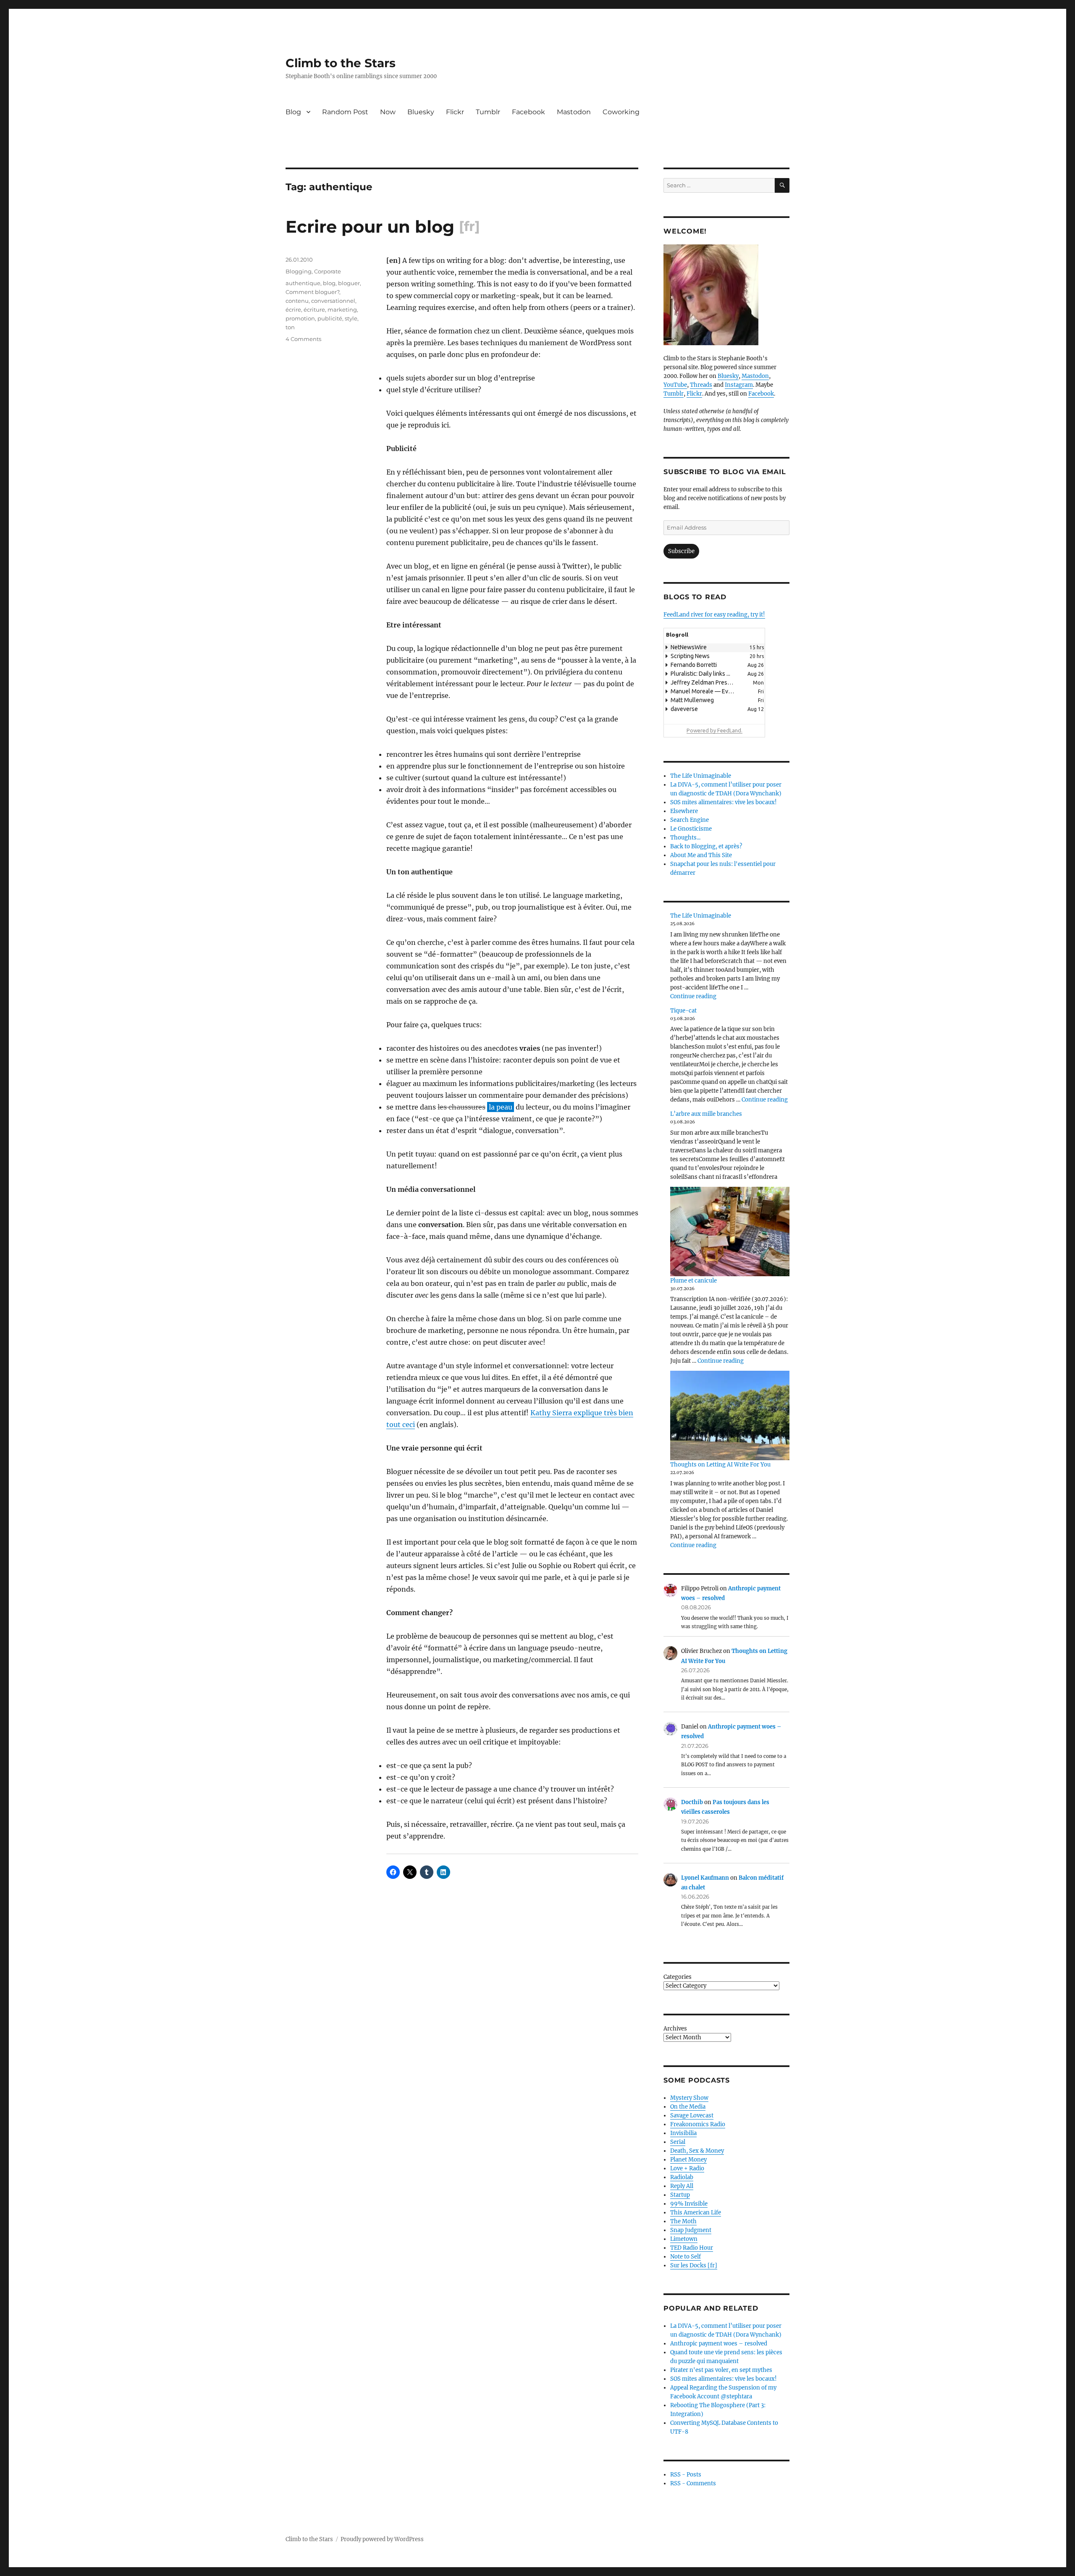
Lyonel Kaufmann (705, 1878)
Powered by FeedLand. (714, 730)
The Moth (683, 2221)
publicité (330, 318)
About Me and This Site (701, 855)
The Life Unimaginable (701, 776)
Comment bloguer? (312, 292)
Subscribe (681, 551)
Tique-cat (683, 1011)
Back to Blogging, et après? (706, 846)
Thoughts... (685, 838)
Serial (678, 2142)
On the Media (688, 2107)
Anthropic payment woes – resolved (719, 2344)
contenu (297, 301)
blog (329, 283)
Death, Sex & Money (697, 2151)
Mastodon (574, 112)
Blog (293, 112)
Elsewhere (684, 811)
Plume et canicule (694, 1281)
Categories (678, 1977)
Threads (701, 385)
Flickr (455, 112)
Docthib (692, 1802)
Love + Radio (687, 2168)
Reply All (682, 2186)
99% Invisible (689, 2204)
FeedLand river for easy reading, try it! (714, 615)
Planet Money (688, 2160)
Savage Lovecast (692, 2116)
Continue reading (693, 996)
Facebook (528, 112)
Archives (675, 2029)
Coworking (621, 112)
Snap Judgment (691, 2230)
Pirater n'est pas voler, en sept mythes (721, 2370)
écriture (314, 310)
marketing (342, 310)
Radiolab (682, 2177)
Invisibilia (683, 2133)
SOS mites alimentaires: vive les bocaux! (724, 802)
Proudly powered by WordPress (382, 2539)
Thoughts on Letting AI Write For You (720, 1465)
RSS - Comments (693, 2483)
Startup (680, 2195)
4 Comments (303, 339)
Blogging (299, 271)
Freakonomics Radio (698, 2124)
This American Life (696, 2213)
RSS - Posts (686, 2475)
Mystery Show (689, 2098)
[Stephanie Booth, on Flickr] (726, 295)
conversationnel (333, 301)
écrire (293, 310)
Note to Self (686, 2257)
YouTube (675, 385)
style (351, 318)
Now (388, 112)
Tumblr (488, 112)
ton (290, 327)
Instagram (739, 385)
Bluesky (421, 112)
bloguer (349, 283)
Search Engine (690, 820)
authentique (303, 283)
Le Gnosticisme (691, 829)
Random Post (345, 112)
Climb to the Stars (341, 63)
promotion (300, 318)
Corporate (328, 271)
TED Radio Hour (692, 2248)
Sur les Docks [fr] (694, 2265)
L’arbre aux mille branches (706, 1114)
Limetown (684, 2239)
